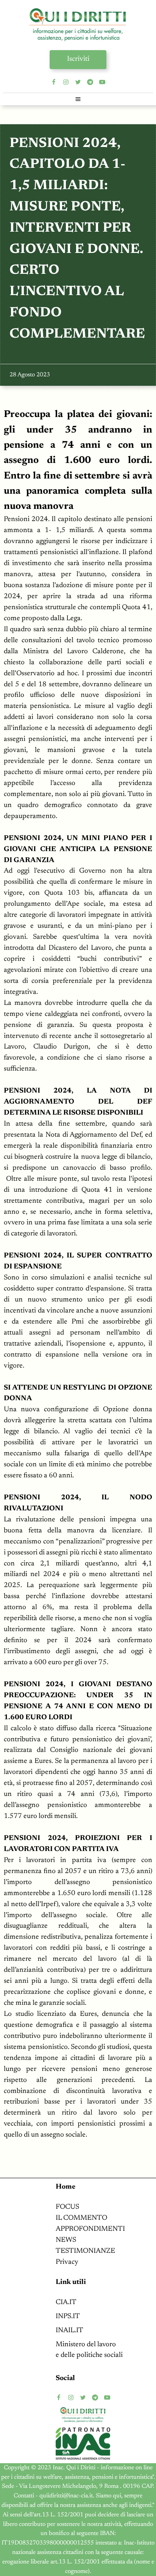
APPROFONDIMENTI (90, 2229)
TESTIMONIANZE (85, 2251)
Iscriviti (78, 59)
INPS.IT (68, 2316)
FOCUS (67, 2207)
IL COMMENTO (81, 2218)
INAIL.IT (69, 2330)
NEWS (66, 2240)
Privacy (67, 2262)
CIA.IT (66, 2302)
